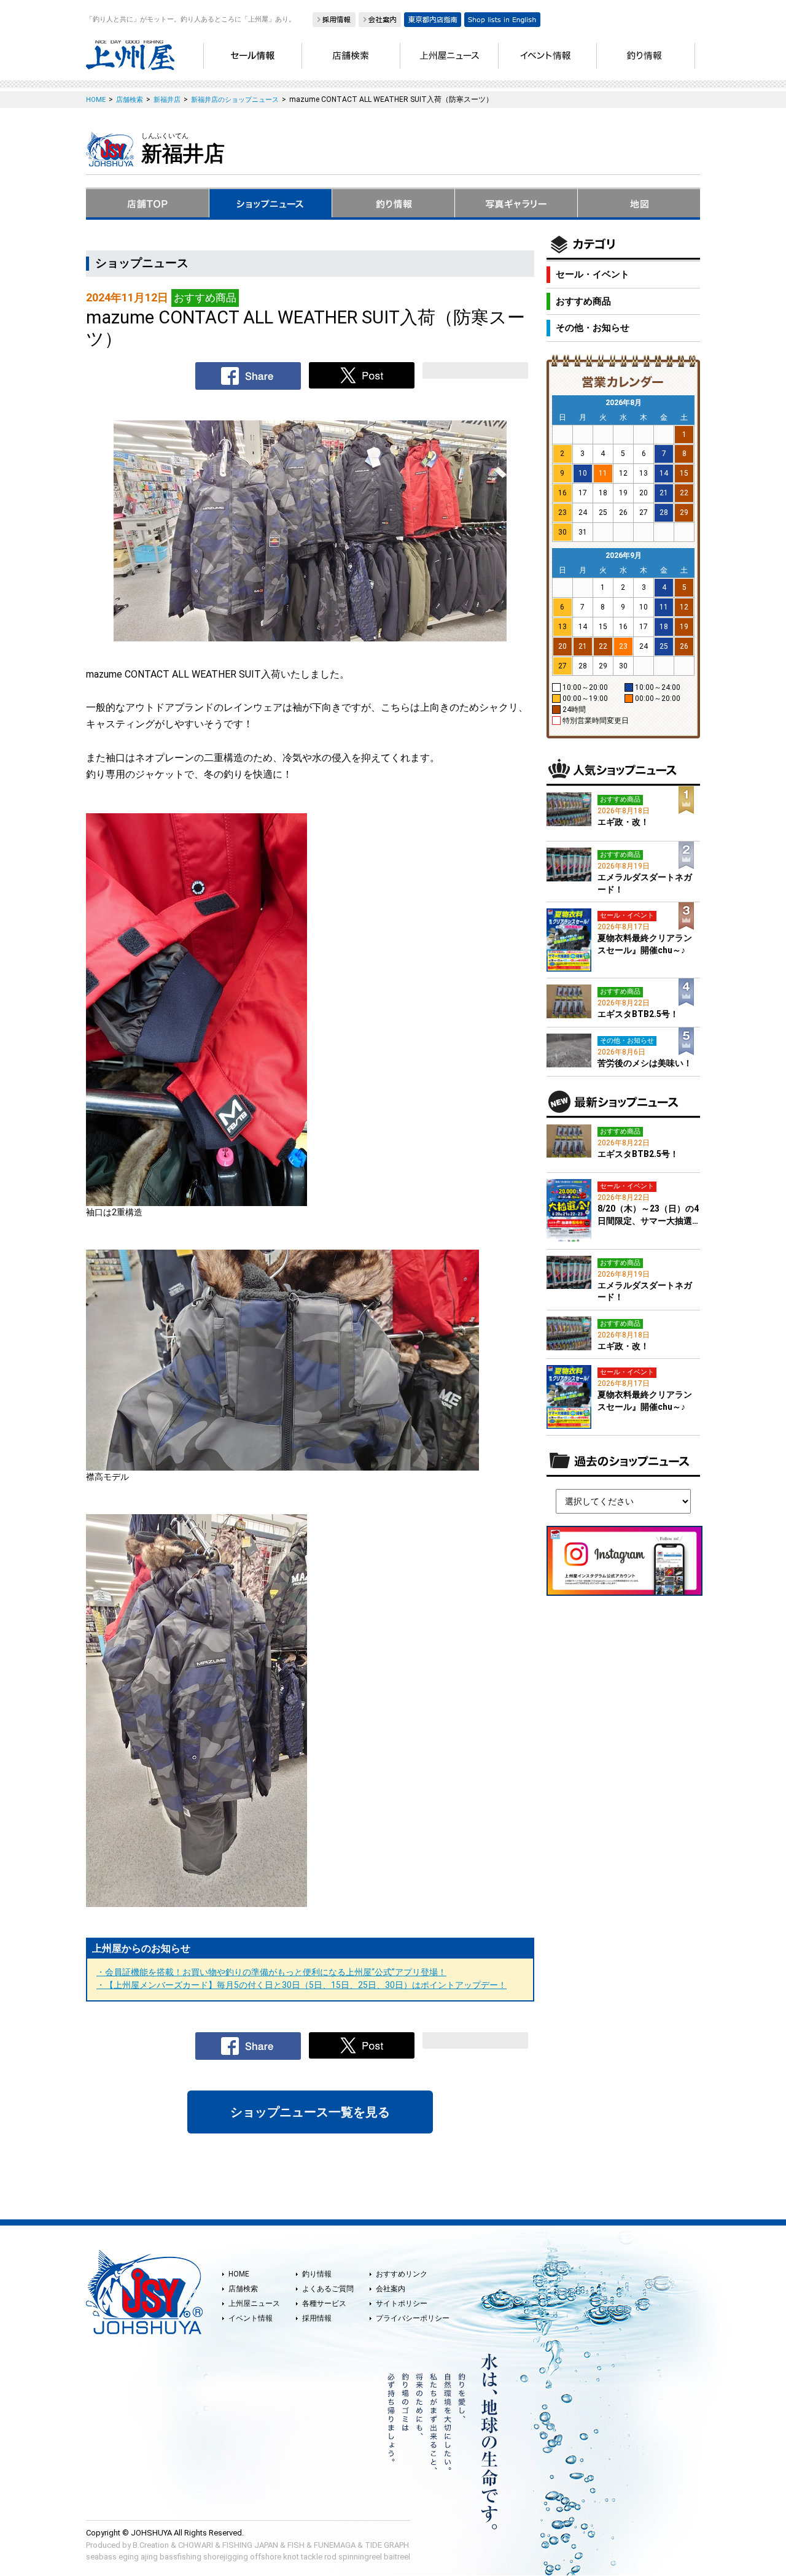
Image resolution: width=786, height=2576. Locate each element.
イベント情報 (251, 2318)
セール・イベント (593, 274)
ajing (149, 2557)
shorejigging (226, 2557)
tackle (312, 2557)
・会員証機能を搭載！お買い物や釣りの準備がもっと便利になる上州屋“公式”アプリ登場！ (271, 1972)
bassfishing (181, 2557)
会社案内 (391, 2289)
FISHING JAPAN (250, 2545)
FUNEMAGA (335, 2545)
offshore (266, 2557)
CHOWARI (196, 2545)
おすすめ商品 (583, 301)
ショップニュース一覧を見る (310, 2112)
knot (291, 2557)
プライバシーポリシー (413, 2318)
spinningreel (360, 2557)
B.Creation (151, 2545)
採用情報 (317, 2318)
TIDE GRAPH (387, 2545)
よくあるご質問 (328, 2289)
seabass (101, 2557)
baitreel (397, 2557)
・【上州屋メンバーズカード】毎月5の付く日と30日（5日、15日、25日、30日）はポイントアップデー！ (302, 1985)
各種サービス (324, 2303)
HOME (239, 2274)
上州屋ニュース (254, 2303)
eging (129, 2557)
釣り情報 (317, 2274)
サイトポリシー (402, 2303)
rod (330, 2557)
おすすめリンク (402, 2274)
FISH (296, 2545)
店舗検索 (243, 2289)
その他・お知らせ (593, 328)
